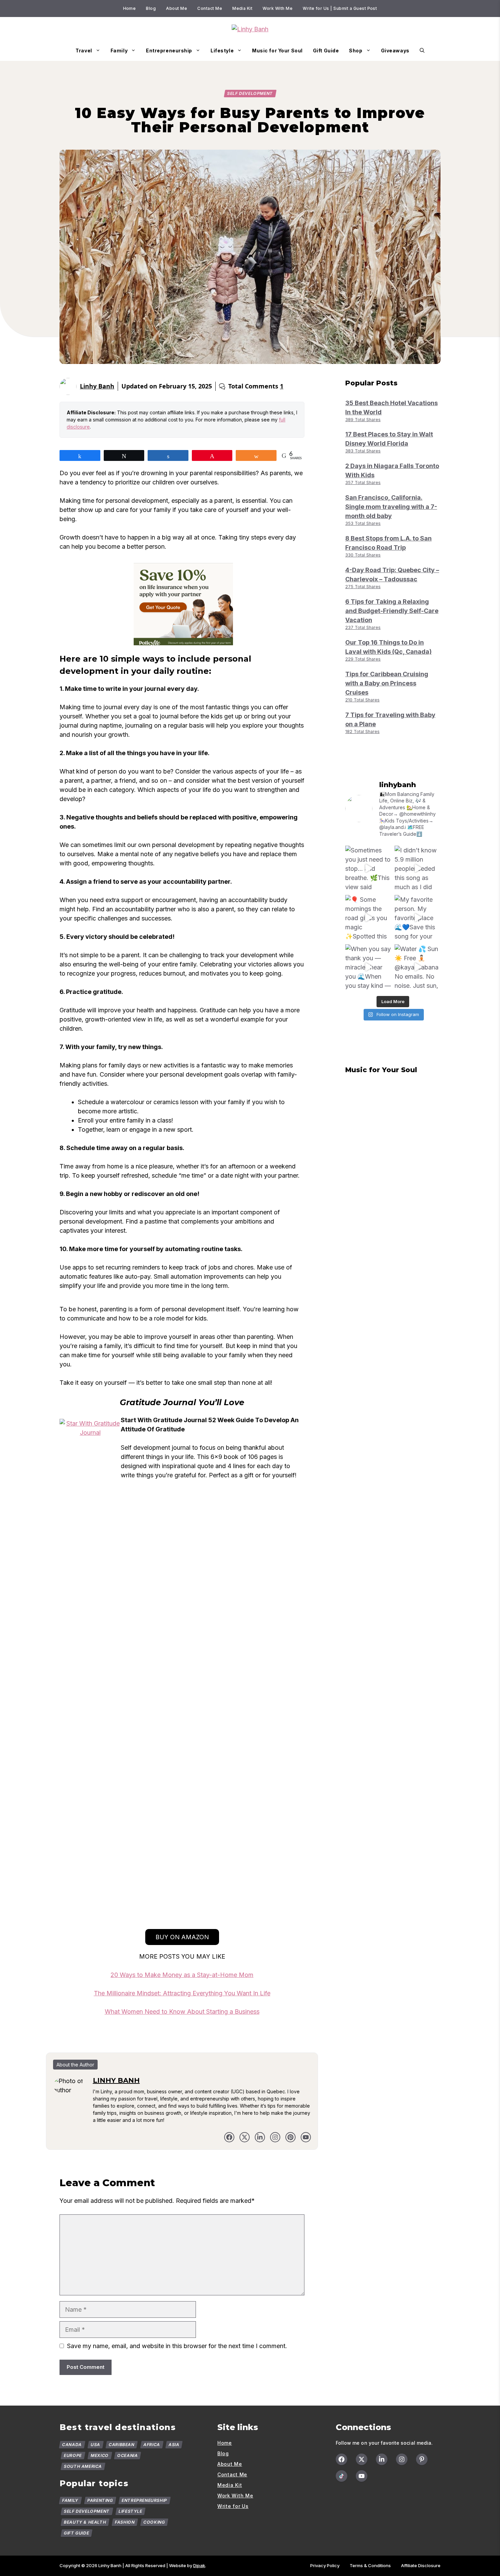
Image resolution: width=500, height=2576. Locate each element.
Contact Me (210, 8)
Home (130, 8)
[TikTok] (341, 2476)
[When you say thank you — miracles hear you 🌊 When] (368, 967)
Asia (174, 2445)
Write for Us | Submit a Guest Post (340, 8)
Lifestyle (222, 51)
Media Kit (242, 8)
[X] (245, 2137)
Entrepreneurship (169, 51)
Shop (356, 51)
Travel (84, 51)
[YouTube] (362, 2476)
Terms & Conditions (370, 2565)
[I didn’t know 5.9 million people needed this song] (418, 869)
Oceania (128, 2455)
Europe (73, 2455)
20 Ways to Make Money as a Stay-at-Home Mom (182, 1975)
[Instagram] (402, 2459)
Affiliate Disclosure (421, 2565)
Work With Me (278, 8)
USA (95, 2445)
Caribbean (122, 2445)
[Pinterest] (290, 2137)
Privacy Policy (325, 2565)
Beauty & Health (85, 2522)
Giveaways (395, 51)
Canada (72, 2445)
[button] (422, 51)
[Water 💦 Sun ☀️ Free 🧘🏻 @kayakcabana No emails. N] (418, 967)
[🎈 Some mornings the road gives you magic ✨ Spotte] (368, 918)
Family (119, 51)
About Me (177, 8)
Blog (151, 8)
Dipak (199, 2565)
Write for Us (233, 2506)
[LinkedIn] (260, 2137)
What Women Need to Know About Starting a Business (182, 2012)
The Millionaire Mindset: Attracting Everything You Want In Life (182, 1993)
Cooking (154, 2522)
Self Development (250, 93)
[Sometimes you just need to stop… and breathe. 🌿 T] (368, 869)
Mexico (99, 2455)
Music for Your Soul (277, 51)
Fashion (125, 2522)
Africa (152, 2445)
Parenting (100, 2500)
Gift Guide (326, 51)
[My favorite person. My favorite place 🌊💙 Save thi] (418, 918)
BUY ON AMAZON (182, 1937)
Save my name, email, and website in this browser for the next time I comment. (177, 2346)
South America (83, 2466)
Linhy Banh (97, 386)
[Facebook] (229, 2137)
